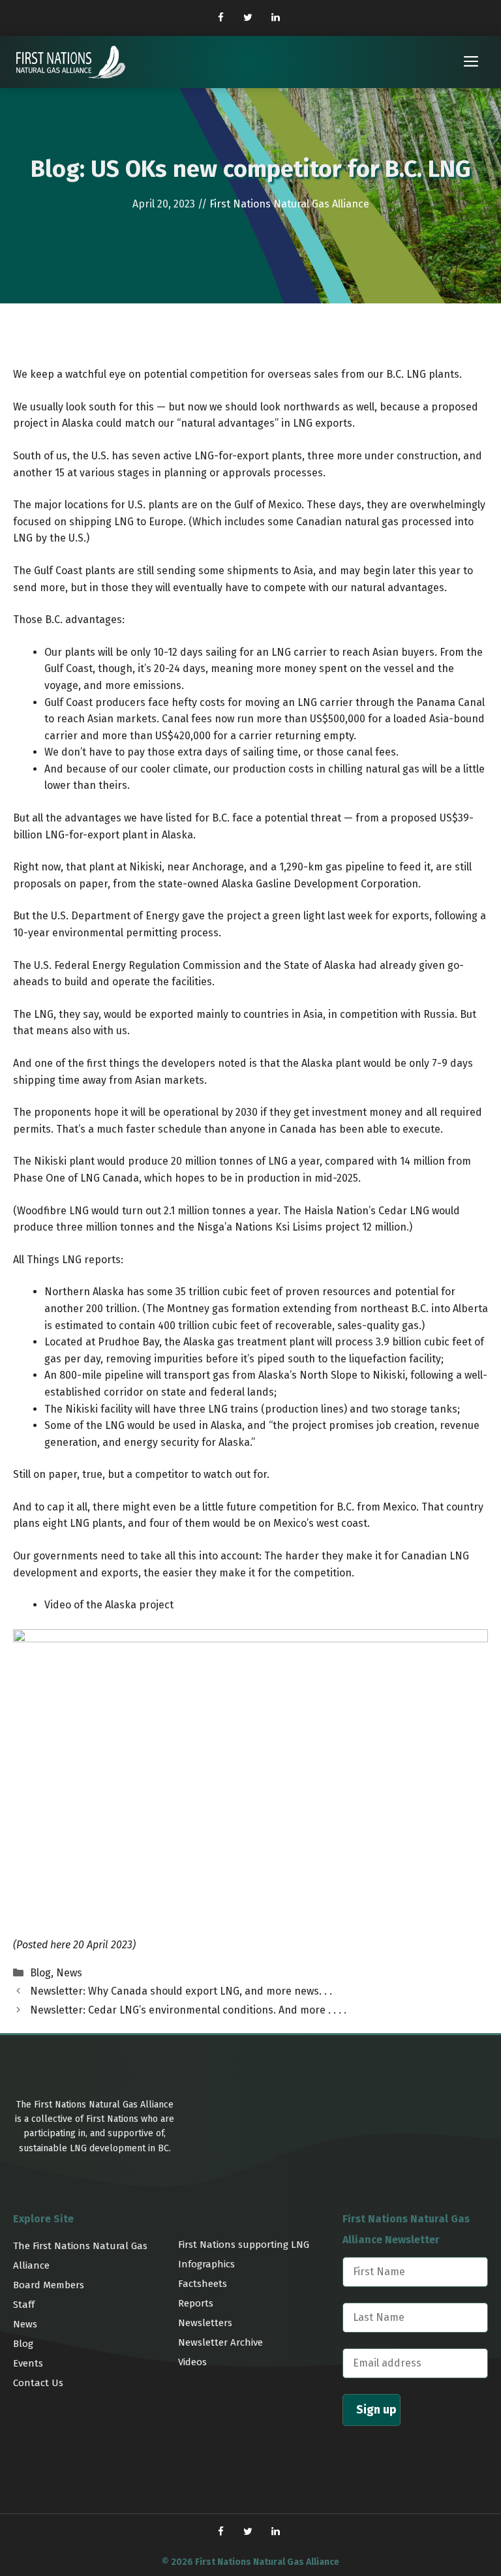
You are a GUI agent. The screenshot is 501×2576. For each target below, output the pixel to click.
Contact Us (38, 2383)
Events (28, 2363)
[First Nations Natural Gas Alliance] (71, 62)
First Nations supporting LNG (244, 2245)
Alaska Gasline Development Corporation (320, 884)
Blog (40, 1973)
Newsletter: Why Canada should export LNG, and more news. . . (181, 1991)
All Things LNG (47, 1260)
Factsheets (203, 2284)
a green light (294, 916)
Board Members (49, 2285)
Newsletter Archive (220, 2342)
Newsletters (205, 2323)
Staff (24, 2305)
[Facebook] (220, 18)
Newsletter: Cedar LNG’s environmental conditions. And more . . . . (188, 2010)
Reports (196, 2303)
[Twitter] (248, 18)
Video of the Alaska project (109, 1605)
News (69, 1973)
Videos (192, 2362)
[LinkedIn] (275, 18)
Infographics (206, 2264)
